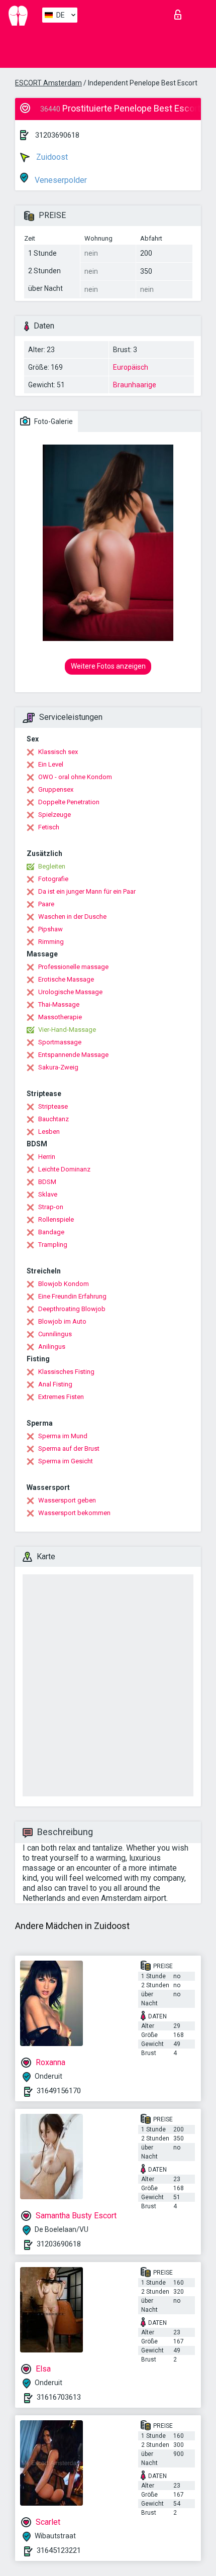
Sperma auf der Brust (69, 1448)
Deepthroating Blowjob (72, 1309)
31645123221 (59, 2550)
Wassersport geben (67, 1500)
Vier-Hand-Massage (67, 1030)
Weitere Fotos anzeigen (108, 666)
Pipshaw (50, 929)
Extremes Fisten (61, 1397)
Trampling (53, 1245)
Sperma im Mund (63, 1436)
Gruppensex (56, 789)
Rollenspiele (56, 1219)
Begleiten (52, 866)
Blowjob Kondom (64, 1284)
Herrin (47, 1157)
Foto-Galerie (53, 421)
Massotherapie (60, 1017)
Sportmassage (60, 1042)
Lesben (49, 1132)
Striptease (53, 1106)
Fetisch (49, 827)
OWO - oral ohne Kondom (75, 777)
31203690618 (57, 135)
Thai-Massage (59, 1004)
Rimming (51, 942)
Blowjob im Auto (62, 1321)
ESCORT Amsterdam (48, 83)
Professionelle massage (73, 967)
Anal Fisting (55, 1384)
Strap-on (51, 1207)
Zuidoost (51, 157)
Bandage (51, 1232)
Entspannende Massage (73, 1055)
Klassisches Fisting (66, 1372)
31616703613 (59, 2397)
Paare (46, 904)
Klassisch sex (58, 752)
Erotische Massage (66, 979)
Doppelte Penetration (69, 802)
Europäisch (131, 367)
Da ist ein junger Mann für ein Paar (87, 891)
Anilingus (52, 1347)
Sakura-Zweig (58, 1067)
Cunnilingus (55, 1334)
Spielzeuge (55, 815)
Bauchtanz (53, 1119)
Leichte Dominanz (64, 1169)
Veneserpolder (60, 180)
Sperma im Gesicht (66, 1461)
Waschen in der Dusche (72, 917)
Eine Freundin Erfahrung (72, 1296)
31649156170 (59, 2091)
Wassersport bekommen (74, 1513)
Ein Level (51, 764)
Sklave (48, 1194)
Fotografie (53, 879)
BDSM (47, 1182)
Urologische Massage (70, 992)
